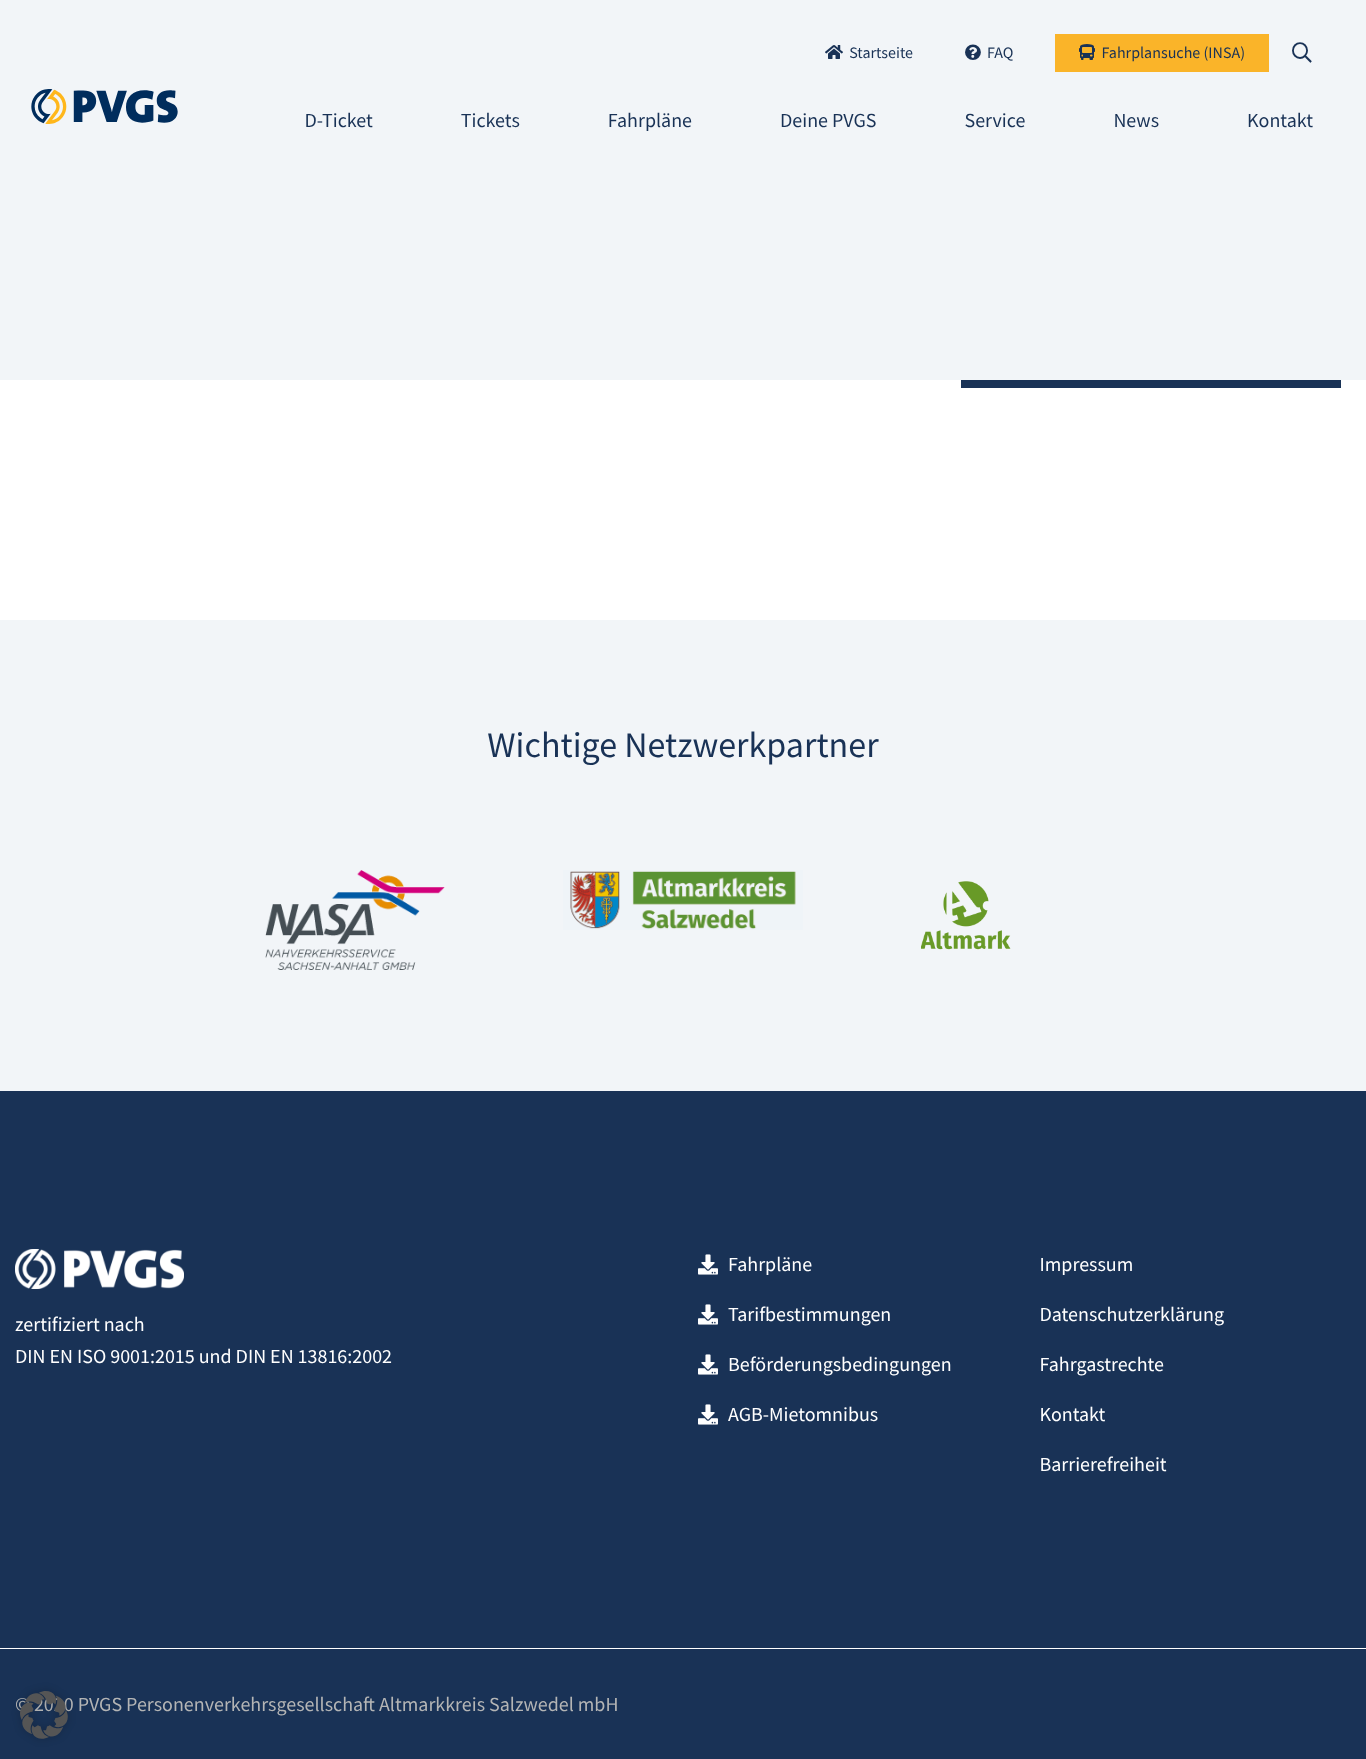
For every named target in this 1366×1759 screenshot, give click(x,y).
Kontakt (1072, 1414)
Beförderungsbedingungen (840, 1364)
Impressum (1086, 1264)
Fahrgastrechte (1101, 1364)
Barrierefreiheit (1102, 1464)
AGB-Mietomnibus (803, 1414)
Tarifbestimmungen (809, 1314)
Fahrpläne (770, 1264)
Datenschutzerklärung (1131, 1314)
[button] (44, 1715)
